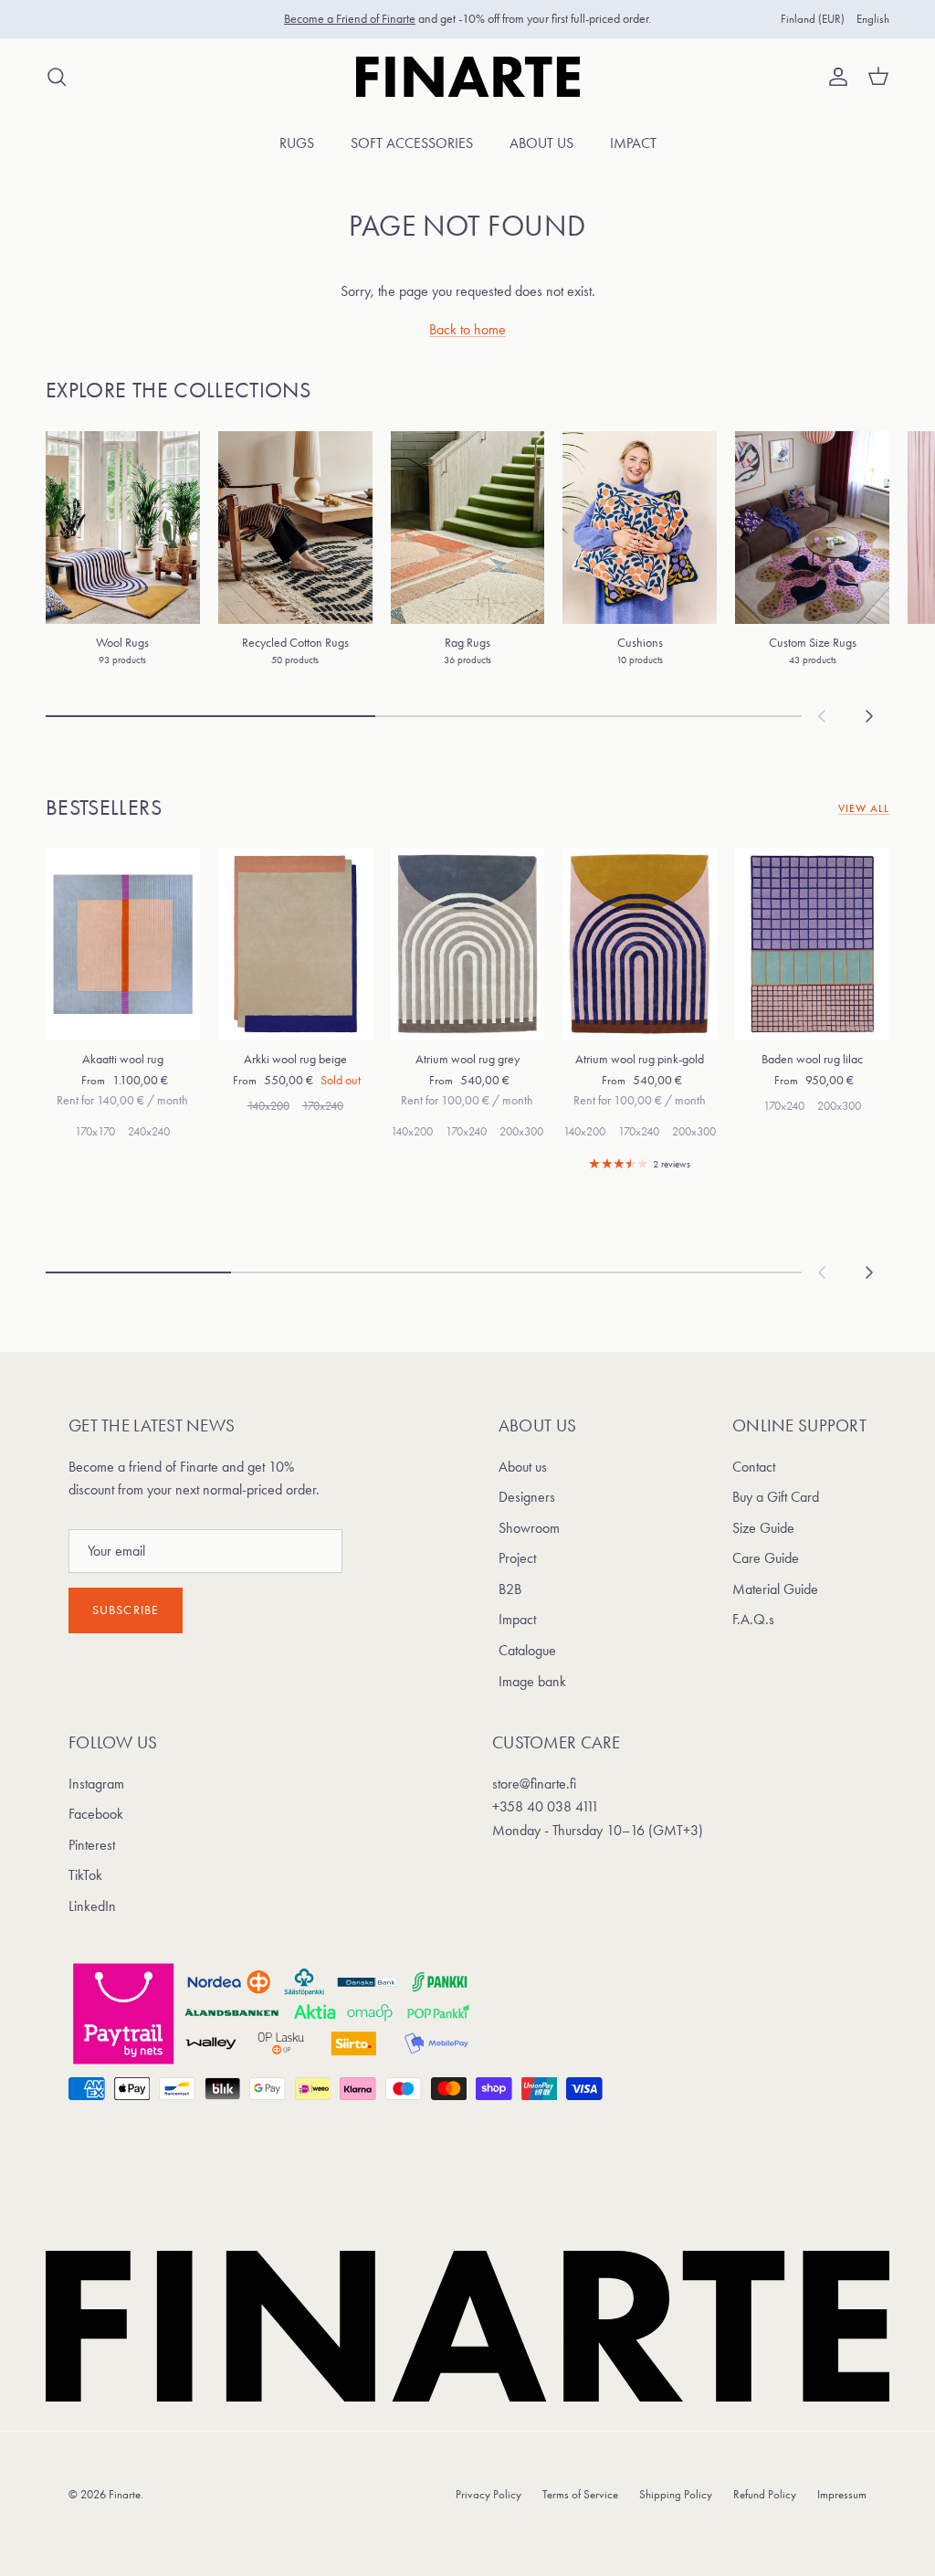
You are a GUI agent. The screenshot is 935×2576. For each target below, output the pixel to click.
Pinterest (92, 1845)
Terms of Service (580, 2494)
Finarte (125, 2494)
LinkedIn (92, 1906)
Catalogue (527, 1650)
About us (541, 143)
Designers (527, 1497)
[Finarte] (468, 77)
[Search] (57, 77)
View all (864, 808)
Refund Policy (765, 2494)
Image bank (532, 1681)
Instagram (96, 1784)
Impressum (842, 2494)
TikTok (85, 1875)
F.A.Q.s (753, 1619)
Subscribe (126, 1610)
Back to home (467, 329)
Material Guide (775, 1589)
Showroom (529, 1528)
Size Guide (763, 1528)
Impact (633, 143)
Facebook (96, 1814)
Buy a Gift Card (776, 1497)
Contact (754, 1467)
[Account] (835, 77)
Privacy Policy (489, 2494)
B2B (510, 1589)
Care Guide (766, 1558)
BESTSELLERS (104, 808)
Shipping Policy (676, 2494)
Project (517, 1558)
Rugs (297, 143)
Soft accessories (412, 143)
